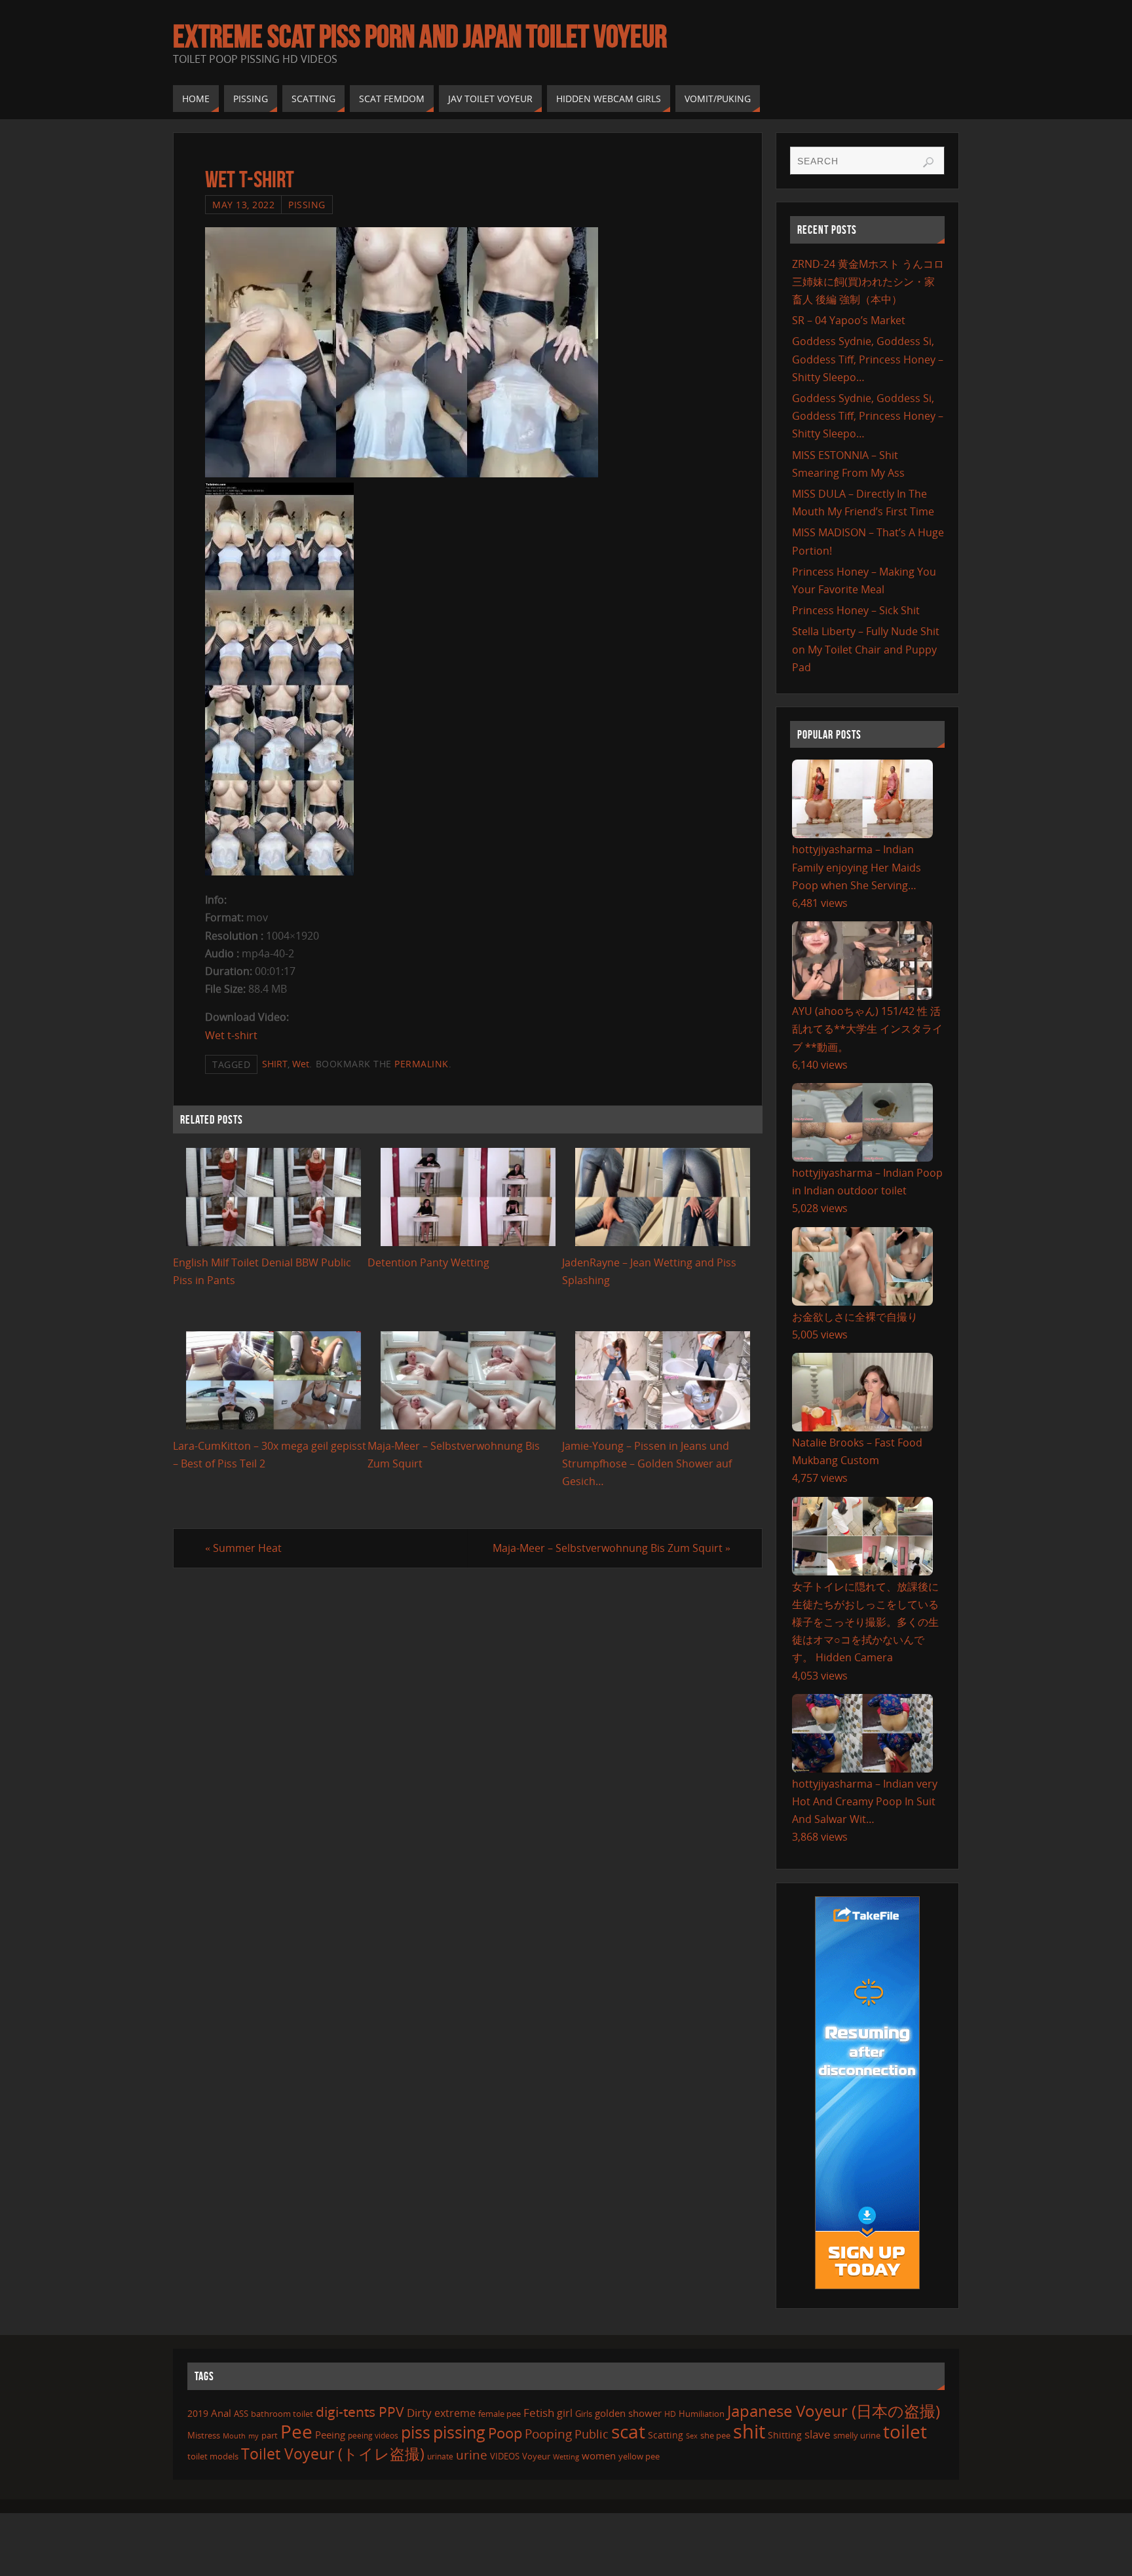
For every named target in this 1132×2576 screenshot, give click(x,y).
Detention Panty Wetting (428, 1262)
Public (592, 2434)
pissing (459, 2432)
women (599, 2456)
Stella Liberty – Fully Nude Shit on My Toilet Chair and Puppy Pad (866, 649)
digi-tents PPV (360, 2412)
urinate (440, 2456)
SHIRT (275, 1064)
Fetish (539, 2413)
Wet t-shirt (231, 1035)
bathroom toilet (282, 2414)
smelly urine (857, 2435)
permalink (422, 1064)
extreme (455, 2413)
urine (472, 2455)
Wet (301, 1064)
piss (416, 2432)
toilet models (213, 2456)
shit (749, 2431)
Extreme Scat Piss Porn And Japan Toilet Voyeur (420, 37)
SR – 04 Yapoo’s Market (849, 320)
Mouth (234, 2436)
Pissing (307, 205)
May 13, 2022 (243, 205)
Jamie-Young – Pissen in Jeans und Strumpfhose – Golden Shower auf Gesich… (647, 1463)
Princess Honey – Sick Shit (856, 610)
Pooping (548, 2434)
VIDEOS (505, 2456)
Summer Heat (243, 1548)
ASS (241, 2414)
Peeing (330, 2435)
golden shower (628, 2413)
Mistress (204, 2435)
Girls (584, 2414)
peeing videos (373, 2436)
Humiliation (702, 2414)
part (270, 2435)
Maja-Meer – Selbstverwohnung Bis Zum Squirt (612, 1548)
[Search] (928, 162)
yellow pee (639, 2456)
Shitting (785, 2435)
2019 (198, 2413)
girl (565, 2413)
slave (818, 2434)
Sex (692, 2436)
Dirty (419, 2412)
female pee (500, 2414)
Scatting (666, 2435)
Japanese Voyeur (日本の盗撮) (834, 2411)
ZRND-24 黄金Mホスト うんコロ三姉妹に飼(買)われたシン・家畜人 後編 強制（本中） (868, 282)
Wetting (566, 2456)
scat (628, 2431)
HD (670, 2414)
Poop (505, 2433)
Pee (296, 2431)
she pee (715, 2435)
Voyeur (536, 2456)
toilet (905, 2431)
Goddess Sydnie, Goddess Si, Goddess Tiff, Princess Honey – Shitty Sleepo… (868, 359)
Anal (221, 2413)
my (254, 2436)
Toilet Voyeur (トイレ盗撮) (333, 2454)
